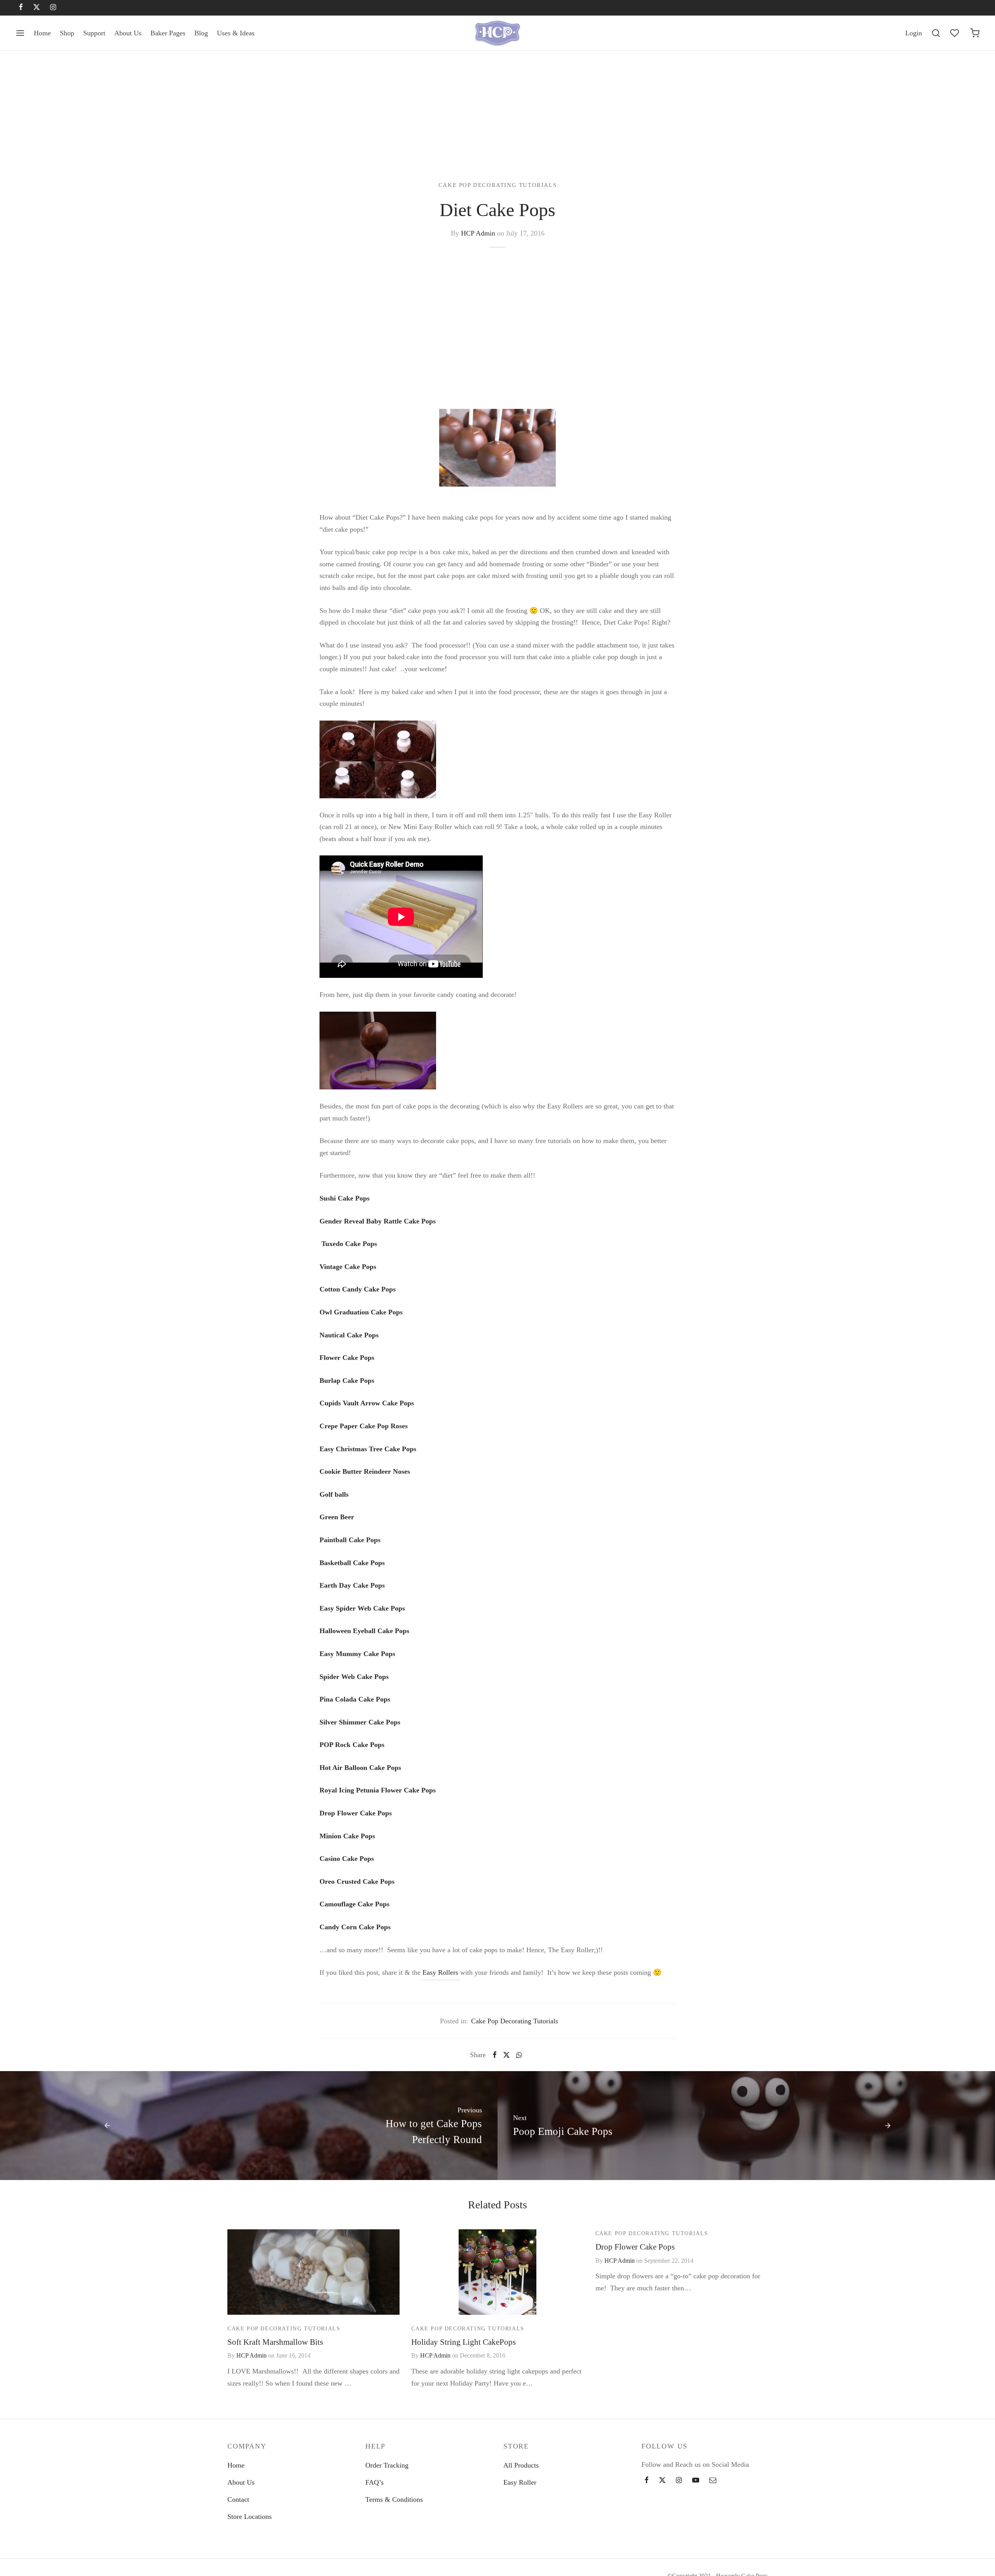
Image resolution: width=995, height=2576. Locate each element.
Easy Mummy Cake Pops (357, 1654)
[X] (37, 8)
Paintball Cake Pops (350, 1540)
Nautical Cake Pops (349, 1335)
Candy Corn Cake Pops (355, 1927)
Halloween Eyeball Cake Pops (364, 1631)
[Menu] (20, 33)
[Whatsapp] (519, 2055)
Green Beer (337, 1517)
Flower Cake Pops (347, 1358)
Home (42, 33)
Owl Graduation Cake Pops (361, 1312)
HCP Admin (478, 233)
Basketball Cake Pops (352, 1563)
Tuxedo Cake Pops (348, 1244)
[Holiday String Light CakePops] (497, 2272)
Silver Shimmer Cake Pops (360, 1722)
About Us (128, 33)
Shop (67, 33)
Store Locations (250, 2517)
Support (94, 33)
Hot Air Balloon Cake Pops (360, 1768)
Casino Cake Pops (347, 1859)
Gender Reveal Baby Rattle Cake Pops (378, 1221)
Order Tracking (387, 2465)
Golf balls (334, 1494)
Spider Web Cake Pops (354, 1677)
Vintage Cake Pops (348, 1267)
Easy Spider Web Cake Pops (362, 1608)
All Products (521, 2465)
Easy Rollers (441, 1972)
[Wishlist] (955, 33)
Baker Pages (168, 33)
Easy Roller (520, 2482)
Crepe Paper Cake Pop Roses (364, 1426)
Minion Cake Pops (347, 1836)
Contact (238, 2499)
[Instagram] (53, 8)
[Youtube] (696, 2481)
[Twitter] (662, 2481)
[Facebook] (21, 8)
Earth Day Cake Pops (352, 1585)
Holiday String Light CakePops (463, 2342)
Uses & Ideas (236, 33)
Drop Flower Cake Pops (356, 1813)
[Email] (713, 2481)
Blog (201, 33)
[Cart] (975, 33)
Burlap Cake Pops (347, 1380)
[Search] (936, 33)
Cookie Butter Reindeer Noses (365, 1471)
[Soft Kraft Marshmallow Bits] (313, 2272)
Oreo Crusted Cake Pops (357, 1881)
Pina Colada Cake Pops (355, 1699)
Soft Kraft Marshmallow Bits (275, 2342)
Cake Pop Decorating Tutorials (497, 185)
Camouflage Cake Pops (354, 1904)
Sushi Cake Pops (345, 1198)
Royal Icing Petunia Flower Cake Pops (378, 1790)
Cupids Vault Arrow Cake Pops (367, 1403)
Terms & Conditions (394, 2499)
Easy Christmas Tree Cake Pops (368, 1449)
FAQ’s (374, 2482)
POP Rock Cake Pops (352, 1745)
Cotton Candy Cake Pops (358, 1289)
